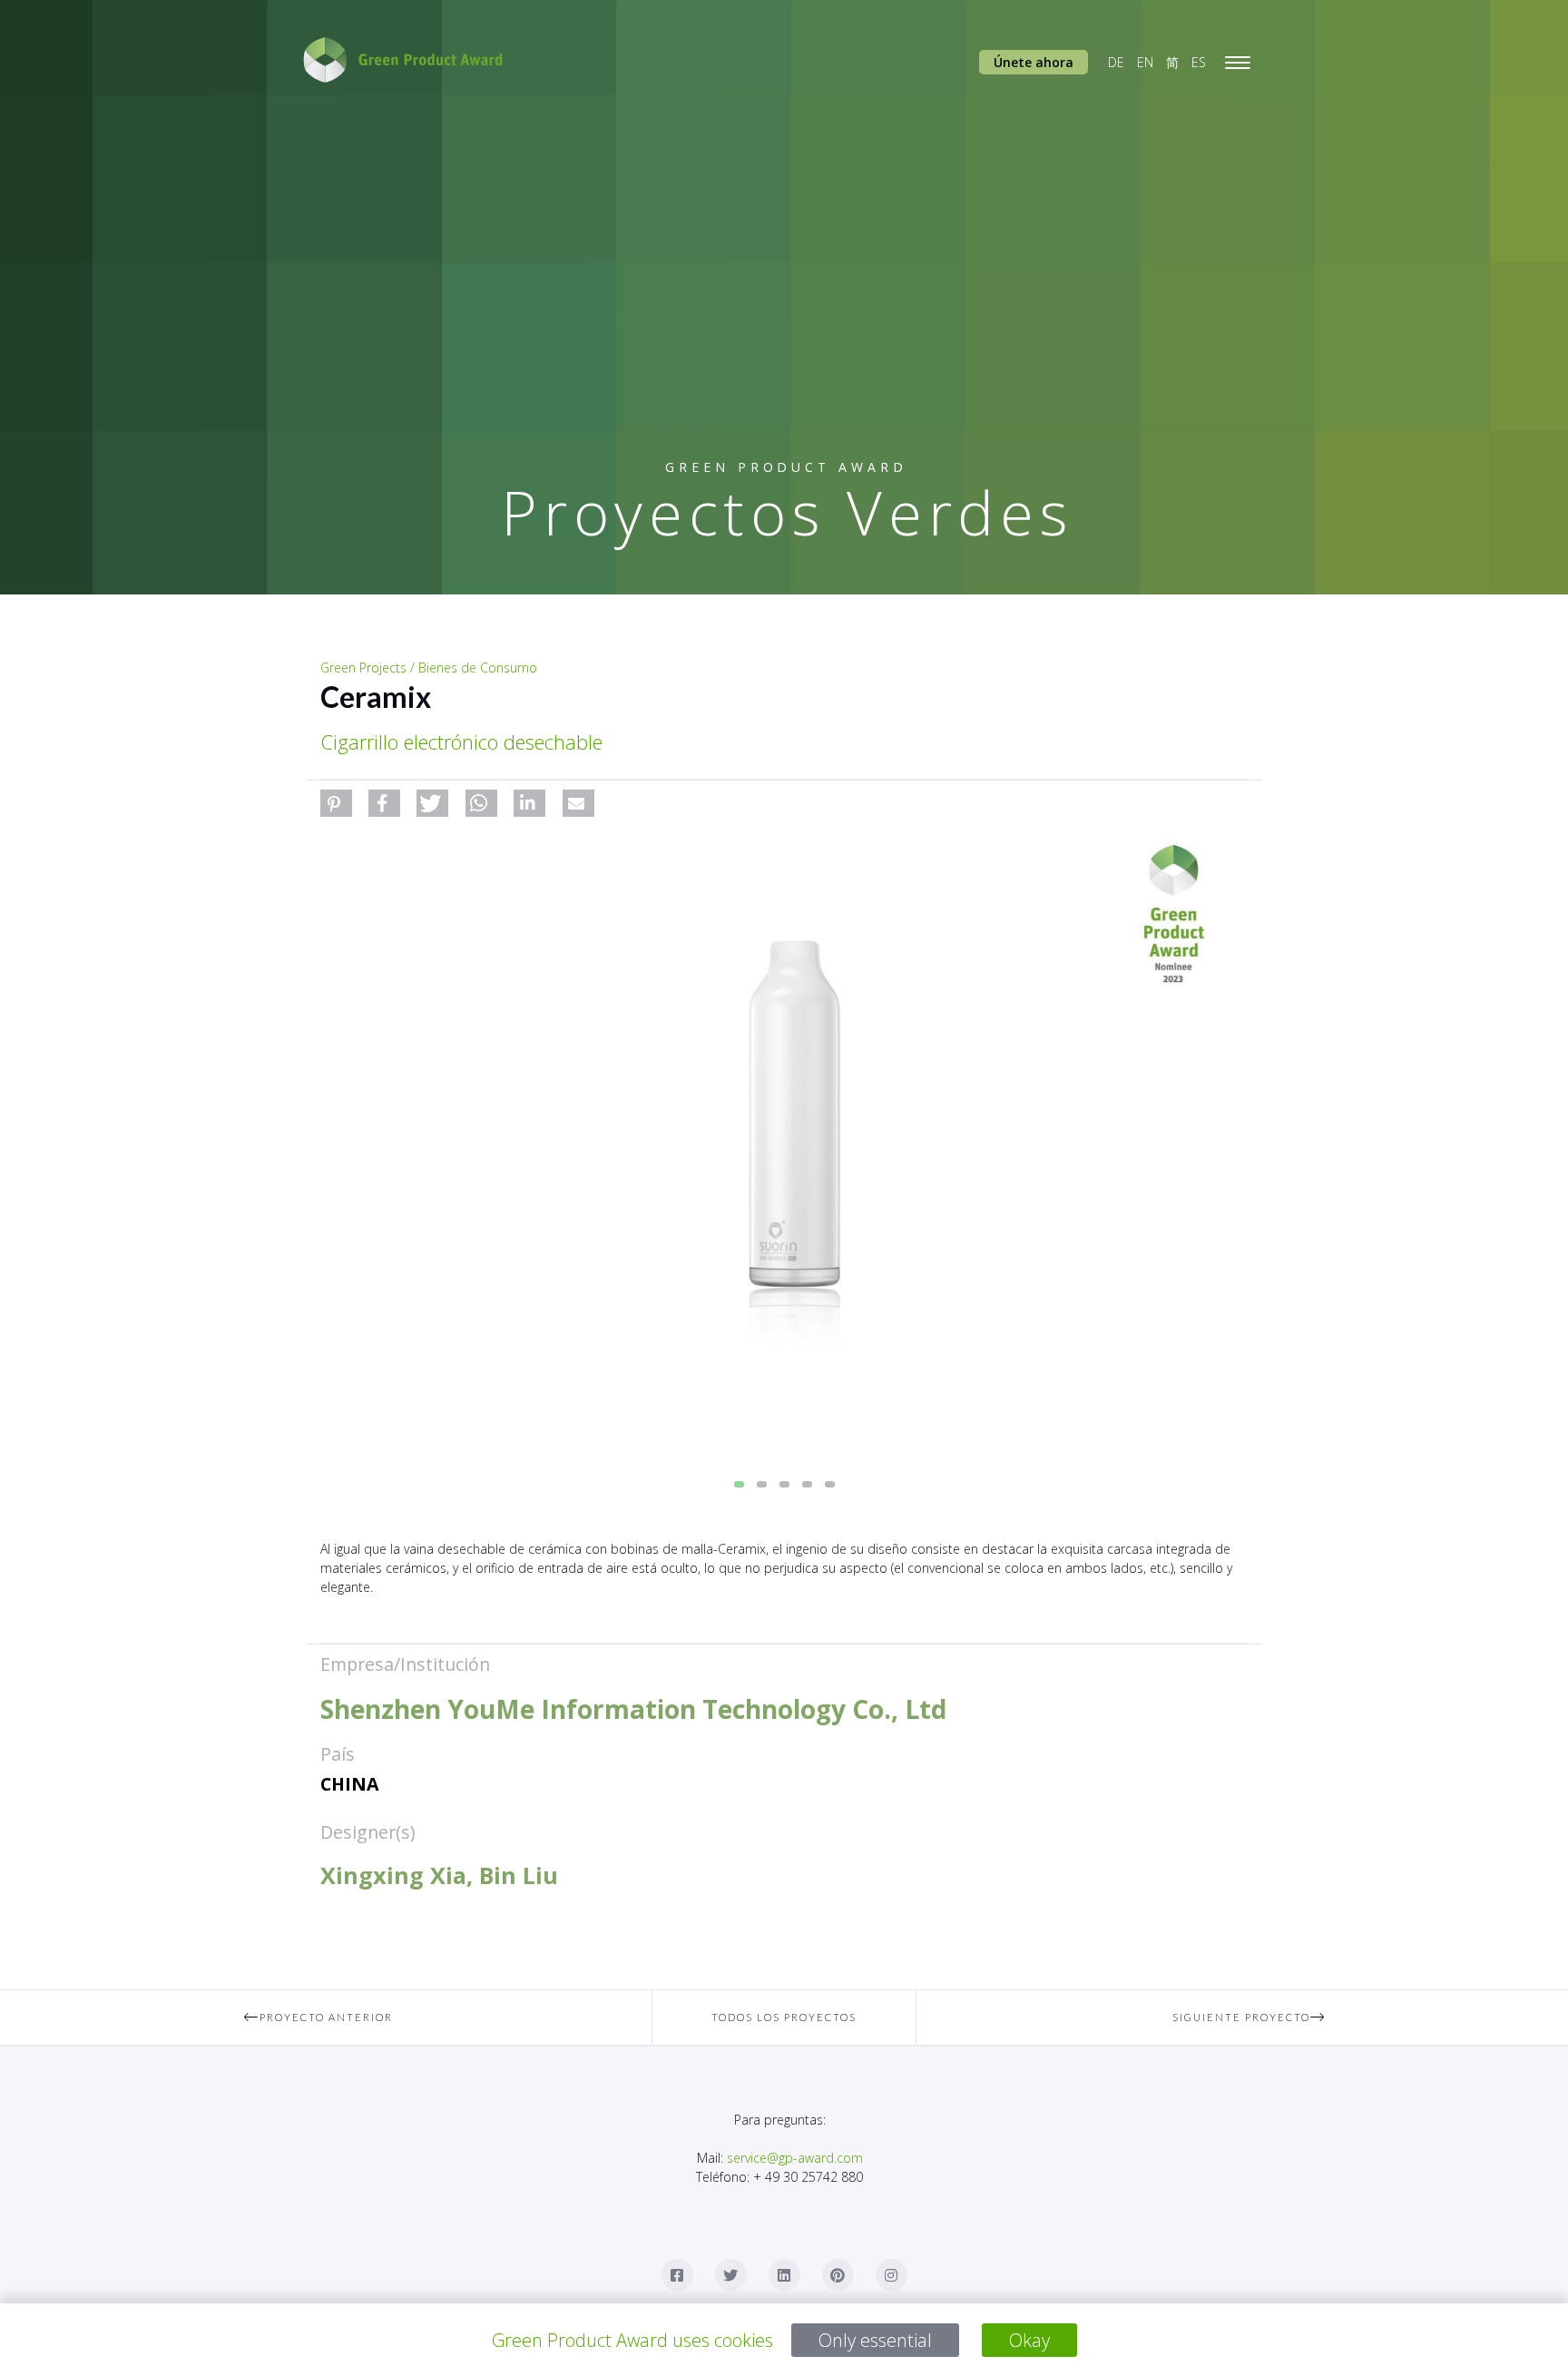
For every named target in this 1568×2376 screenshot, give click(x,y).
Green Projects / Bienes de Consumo (429, 668)
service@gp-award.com (795, 2158)
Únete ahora (1034, 62)
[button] (336, 803)
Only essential (875, 2340)
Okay (1029, 2340)
